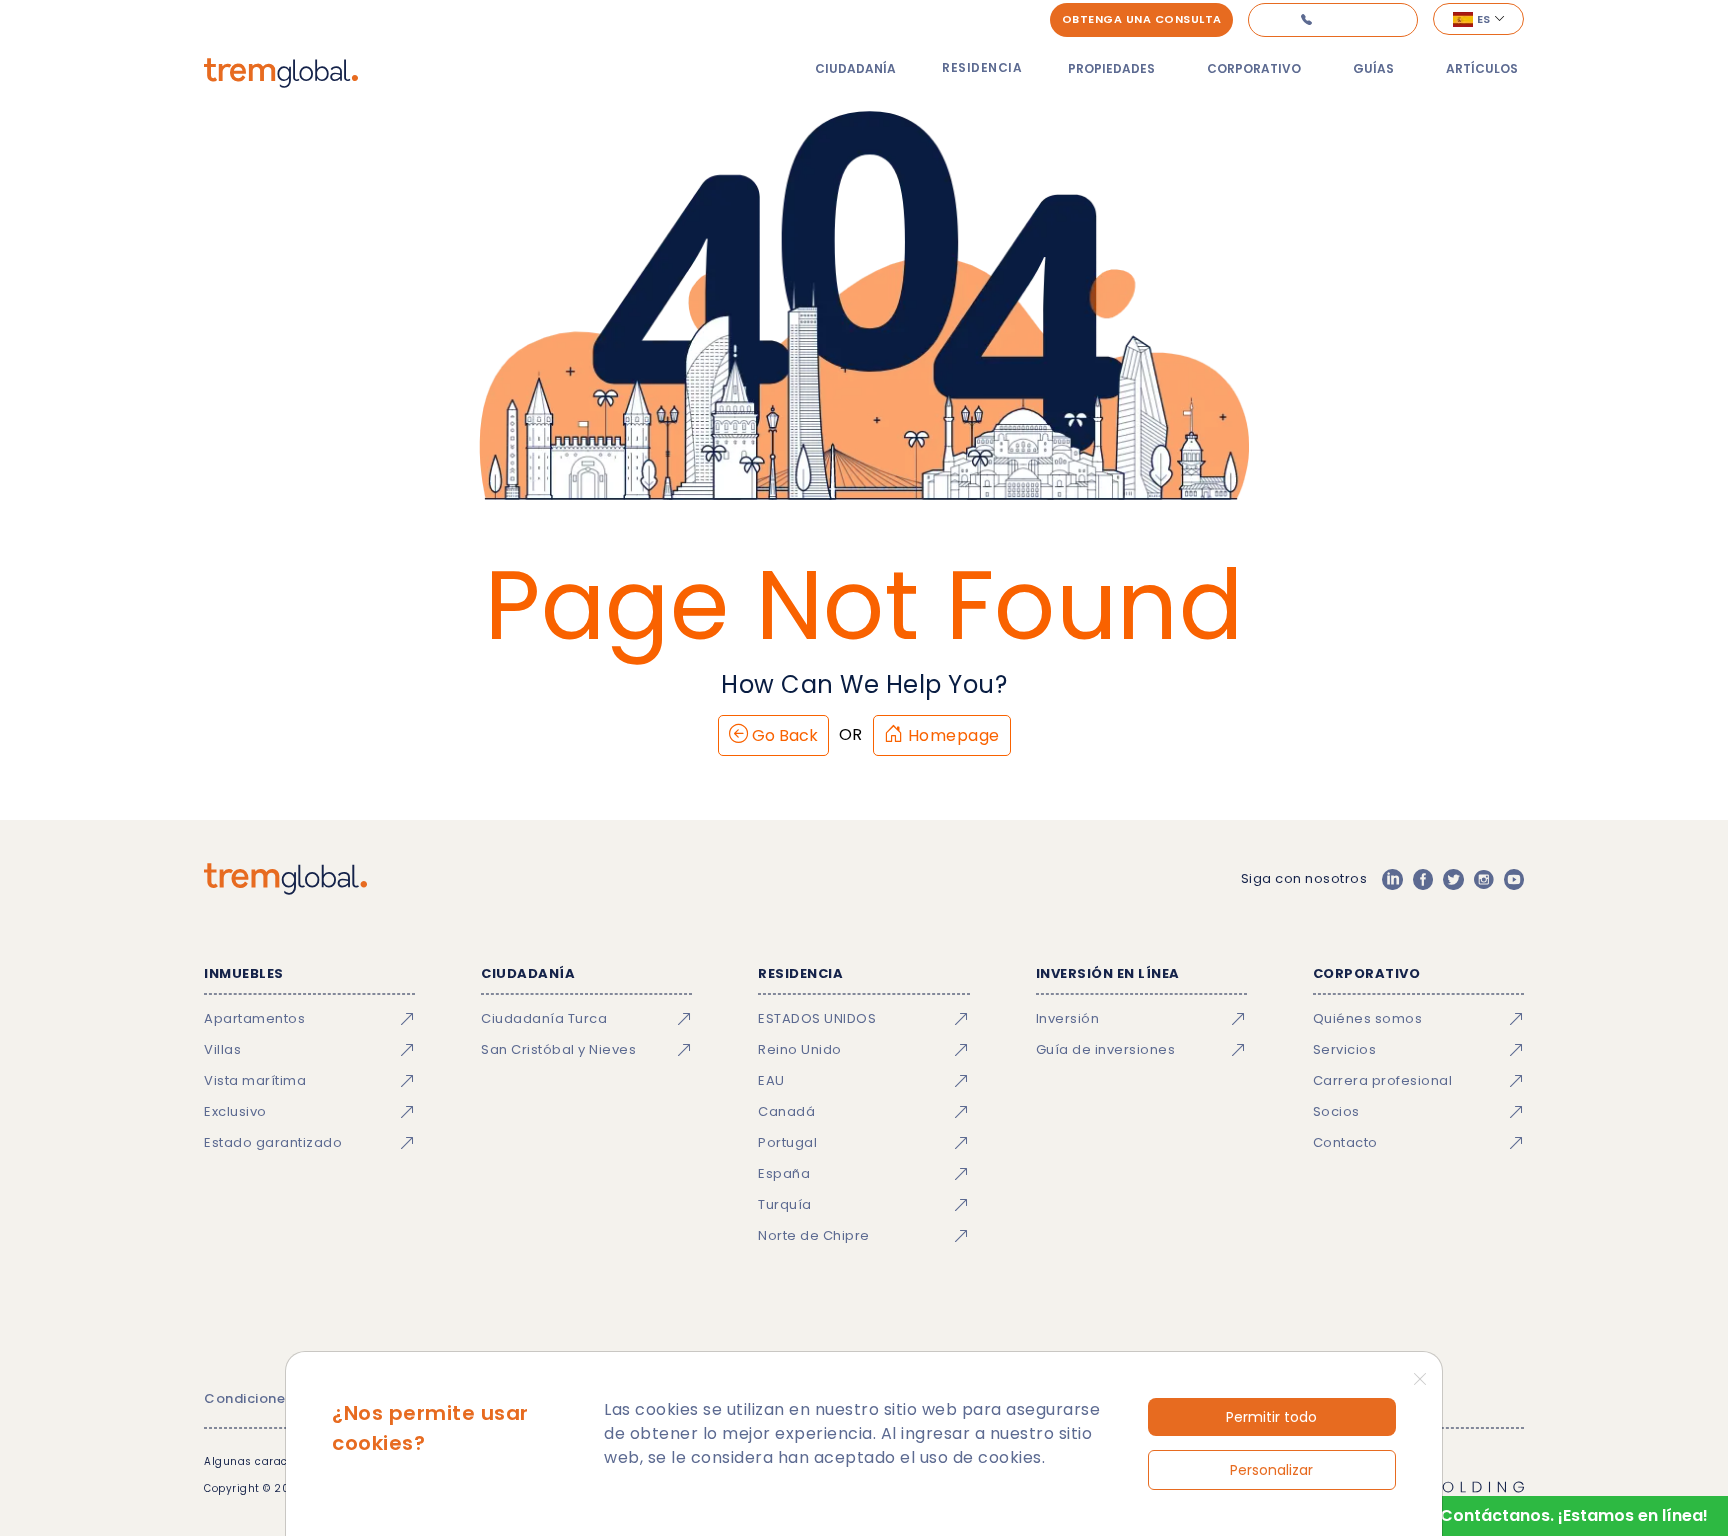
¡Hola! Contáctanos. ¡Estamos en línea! (1548, 1515)
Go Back (783, 735)
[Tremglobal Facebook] (1423, 879)
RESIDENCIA (982, 67)
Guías (1373, 68)
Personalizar (1271, 1470)
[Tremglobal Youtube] (1514, 879)
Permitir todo (1271, 1417)
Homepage (951, 735)
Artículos (1482, 68)
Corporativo (1254, 68)
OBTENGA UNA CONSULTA (1142, 19)
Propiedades (1111, 68)
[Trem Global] (285, 879)
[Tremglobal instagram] (1484, 879)
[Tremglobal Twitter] (1453, 879)
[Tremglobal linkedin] (1392, 879)
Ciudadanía (855, 68)
